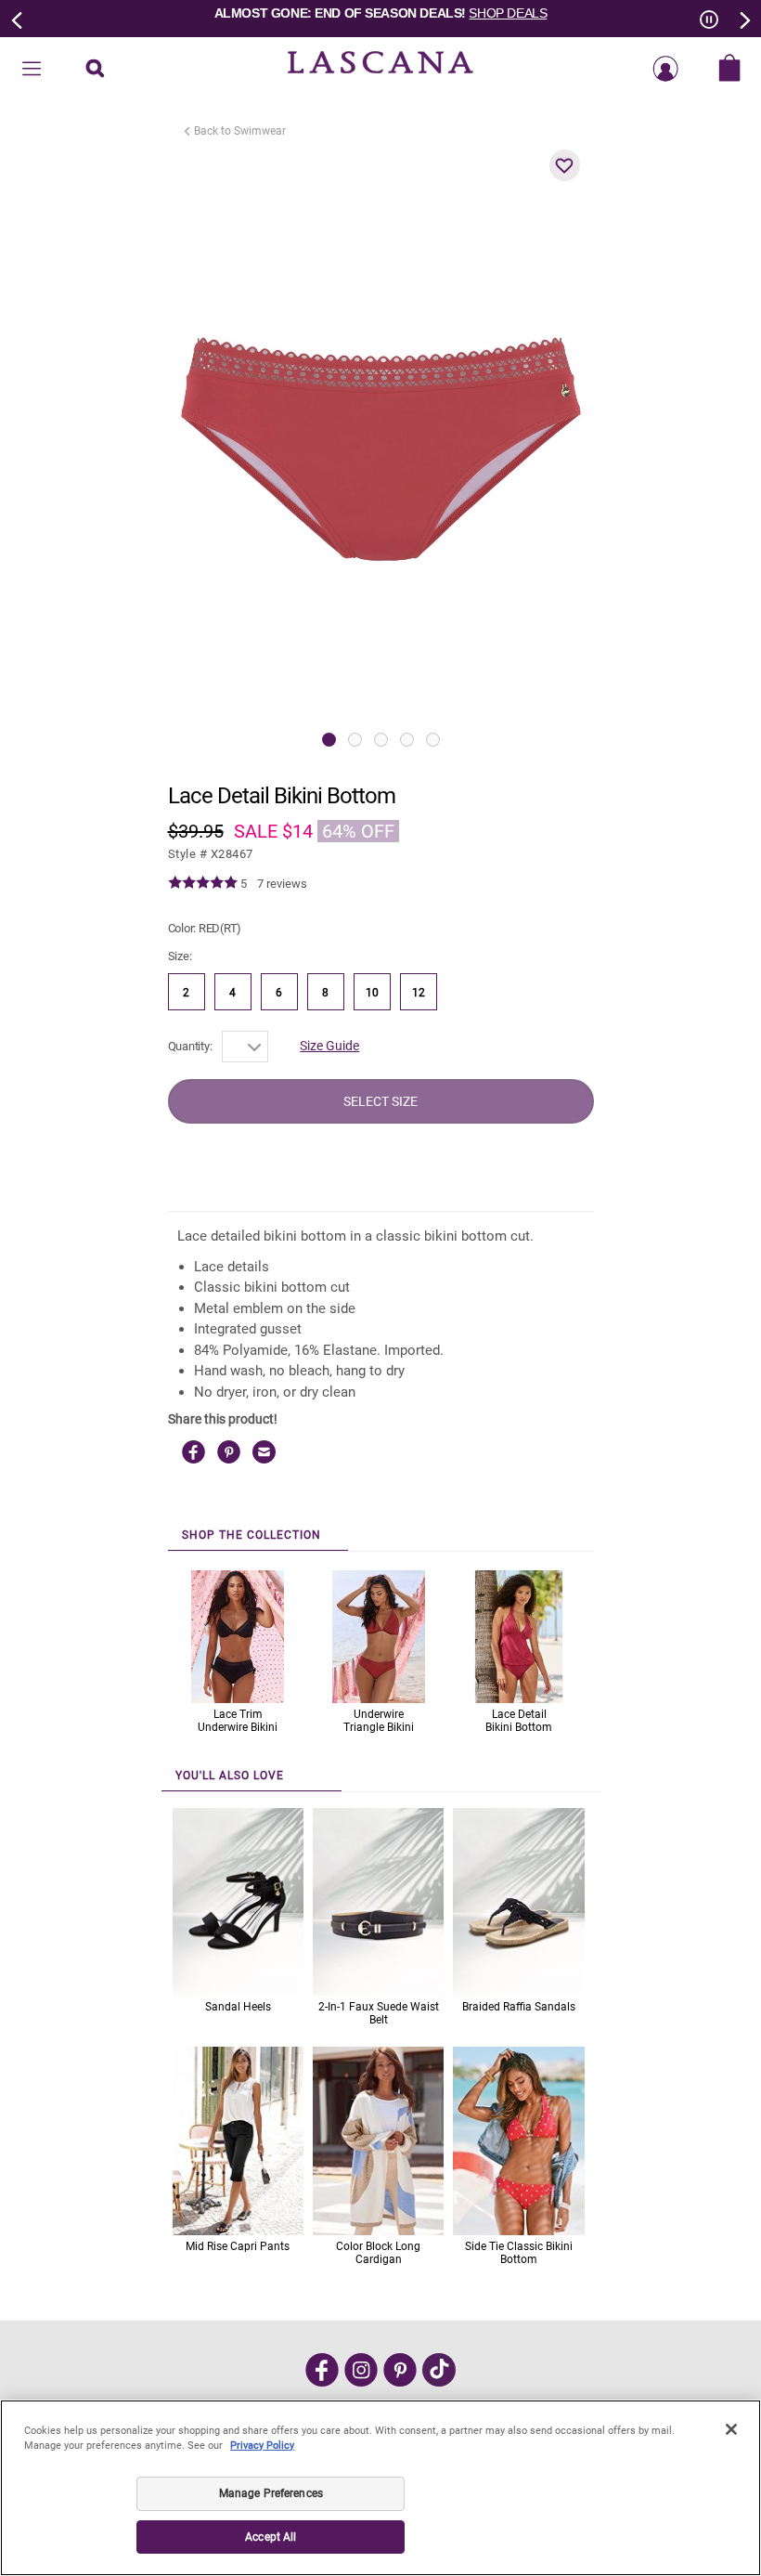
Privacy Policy (262, 2446)
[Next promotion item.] (743, 19)
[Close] (731, 2429)
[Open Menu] (32, 70)
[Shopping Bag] (729, 70)
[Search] (95, 70)
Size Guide (329, 1046)
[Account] (665, 70)
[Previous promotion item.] (18, 19)
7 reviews (282, 884)
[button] (565, 165)
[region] (380, 2488)
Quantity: (190, 1046)
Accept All (271, 2537)
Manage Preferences (271, 2493)
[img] (203, 883)
